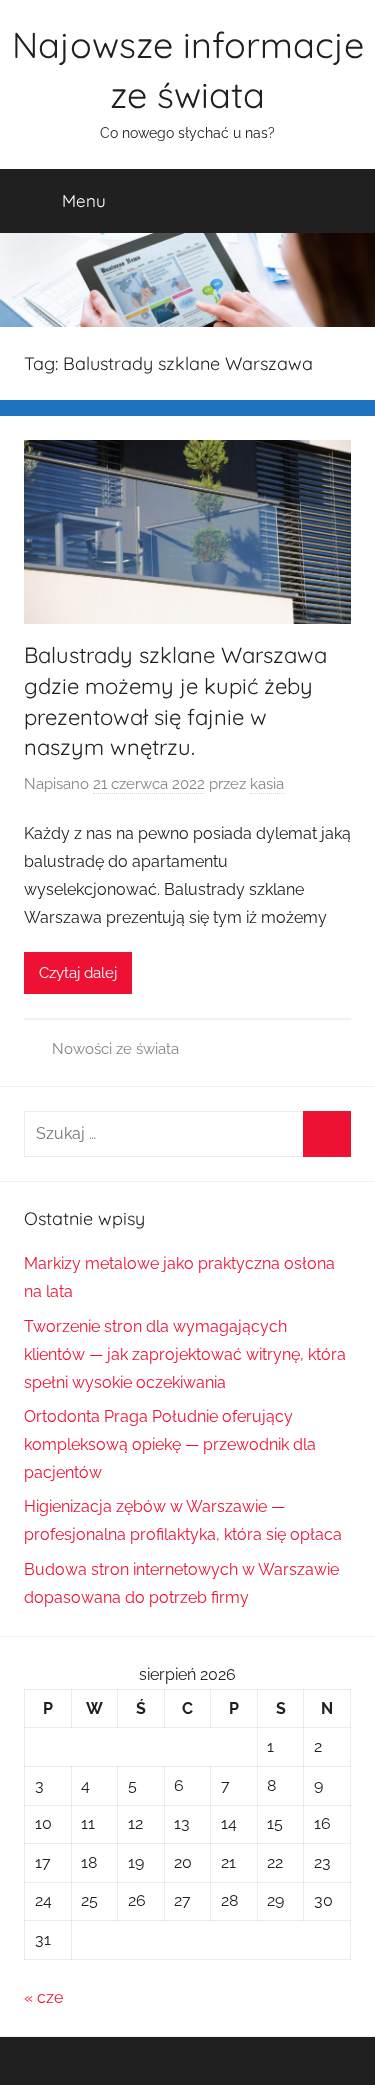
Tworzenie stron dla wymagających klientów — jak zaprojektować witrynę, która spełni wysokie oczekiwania (185, 1354)
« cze (43, 1997)
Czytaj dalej (78, 973)
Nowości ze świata (115, 1049)
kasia (267, 784)
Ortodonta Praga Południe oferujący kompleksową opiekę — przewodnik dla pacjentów (170, 1444)
